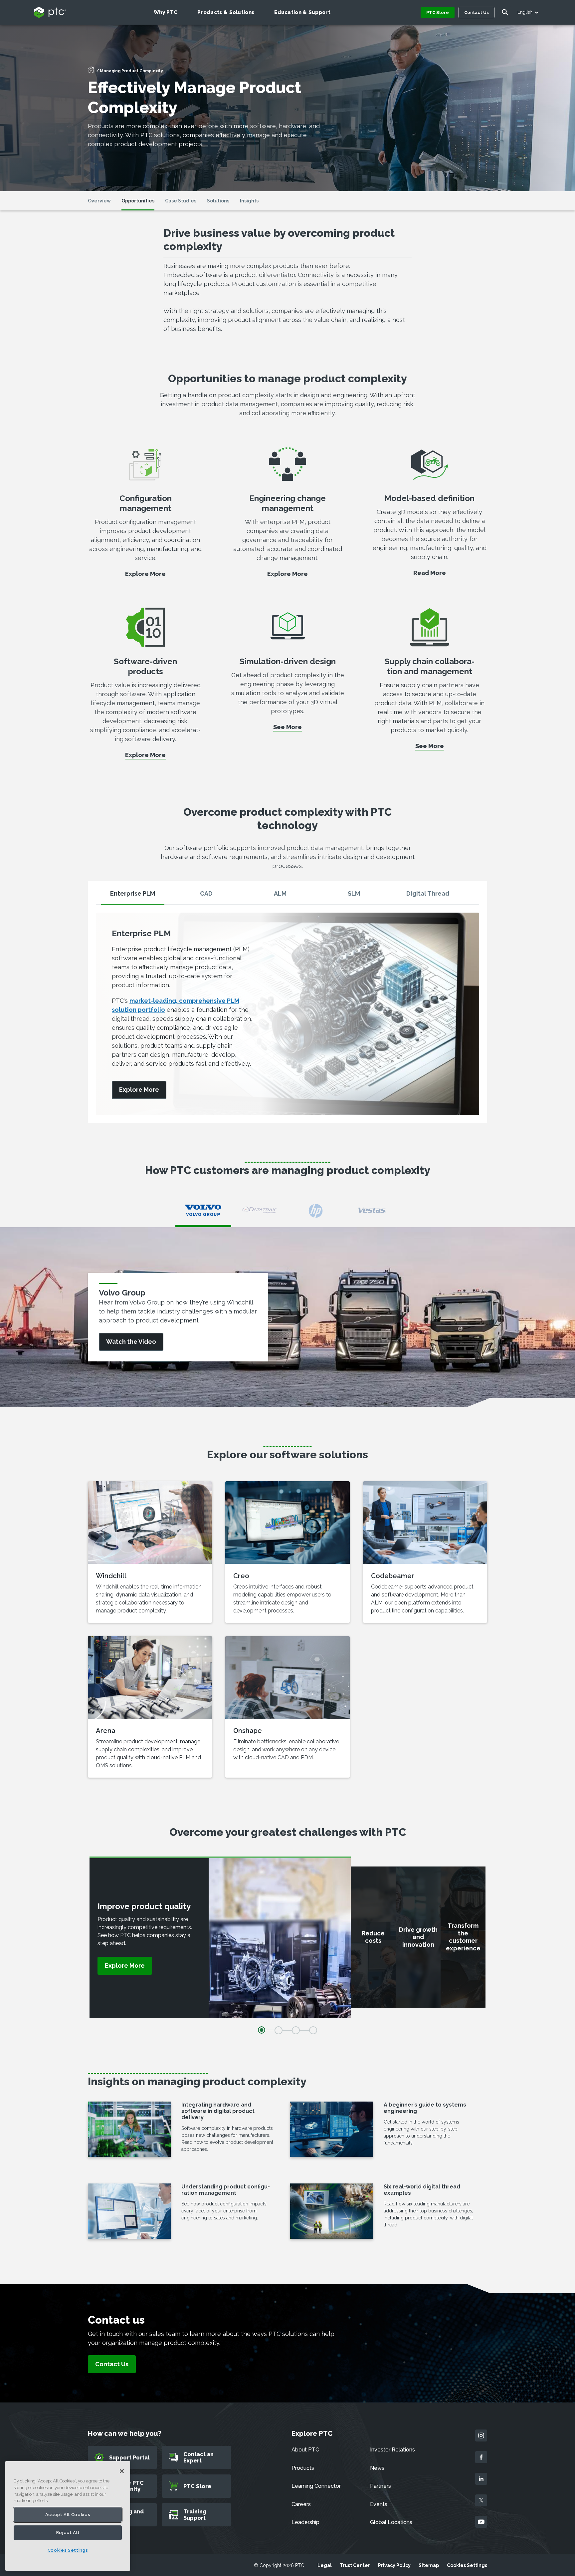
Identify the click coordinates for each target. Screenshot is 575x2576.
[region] (68, 2516)
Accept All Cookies (68, 2515)
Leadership (305, 2522)
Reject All (68, 2533)
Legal (325, 2565)
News (377, 2468)
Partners (381, 2486)
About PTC (305, 2450)
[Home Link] (91, 72)
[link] (139, 1090)
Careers (301, 2504)
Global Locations (391, 2522)
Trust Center (355, 2565)
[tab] (133, 896)
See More (287, 727)
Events (379, 2504)
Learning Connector (316, 2486)
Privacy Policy (394, 2565)
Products (303, 2468)
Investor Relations (392, 2450)
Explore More (145, 574)
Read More (430, 573)
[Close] (122, 2471)
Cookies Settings (467, 2565)
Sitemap (429, 2565)
